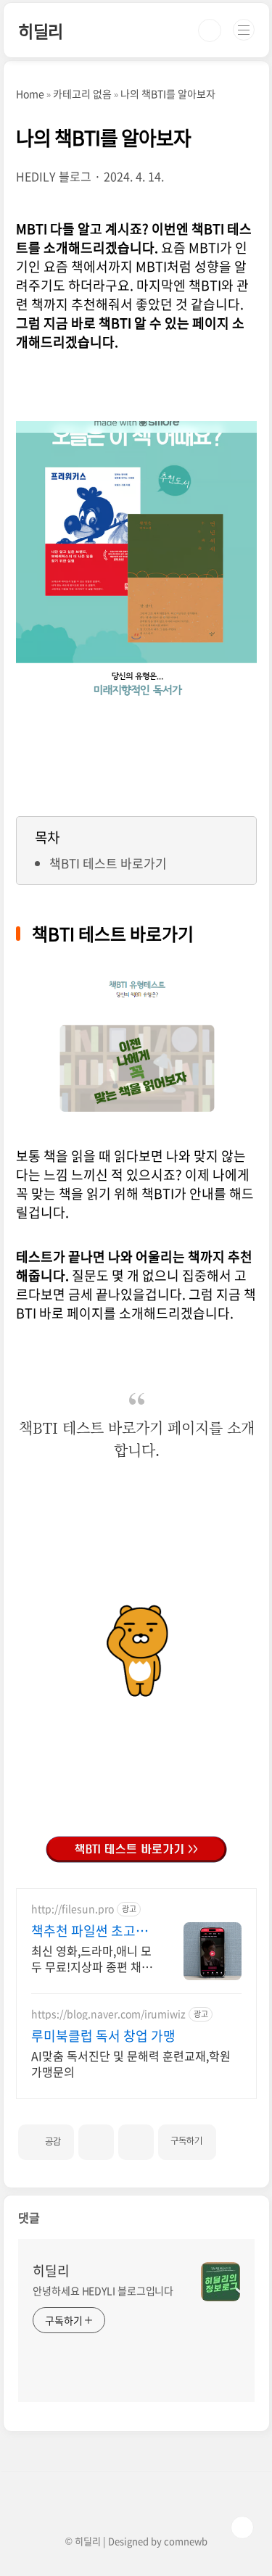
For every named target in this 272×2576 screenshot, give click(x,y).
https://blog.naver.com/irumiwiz (108, 2014)
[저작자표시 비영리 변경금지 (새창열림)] (236, 2136)
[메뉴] (244, 30)
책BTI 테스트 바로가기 (108, 863)
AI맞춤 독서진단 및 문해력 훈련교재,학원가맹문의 (131, 2063)
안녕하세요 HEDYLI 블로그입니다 (103, 2290)
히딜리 (41, 30)
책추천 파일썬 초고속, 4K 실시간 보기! (91, 1931)
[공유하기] (96, 2142)
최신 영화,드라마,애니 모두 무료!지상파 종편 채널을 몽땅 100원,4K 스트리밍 (92, 1958)
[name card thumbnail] (221, 2282)
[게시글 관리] (136, 2142)
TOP (242, 2527)
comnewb (186, 2541)
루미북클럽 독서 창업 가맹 (103, 2036)
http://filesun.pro (73, 1909)
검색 (210, 30)
